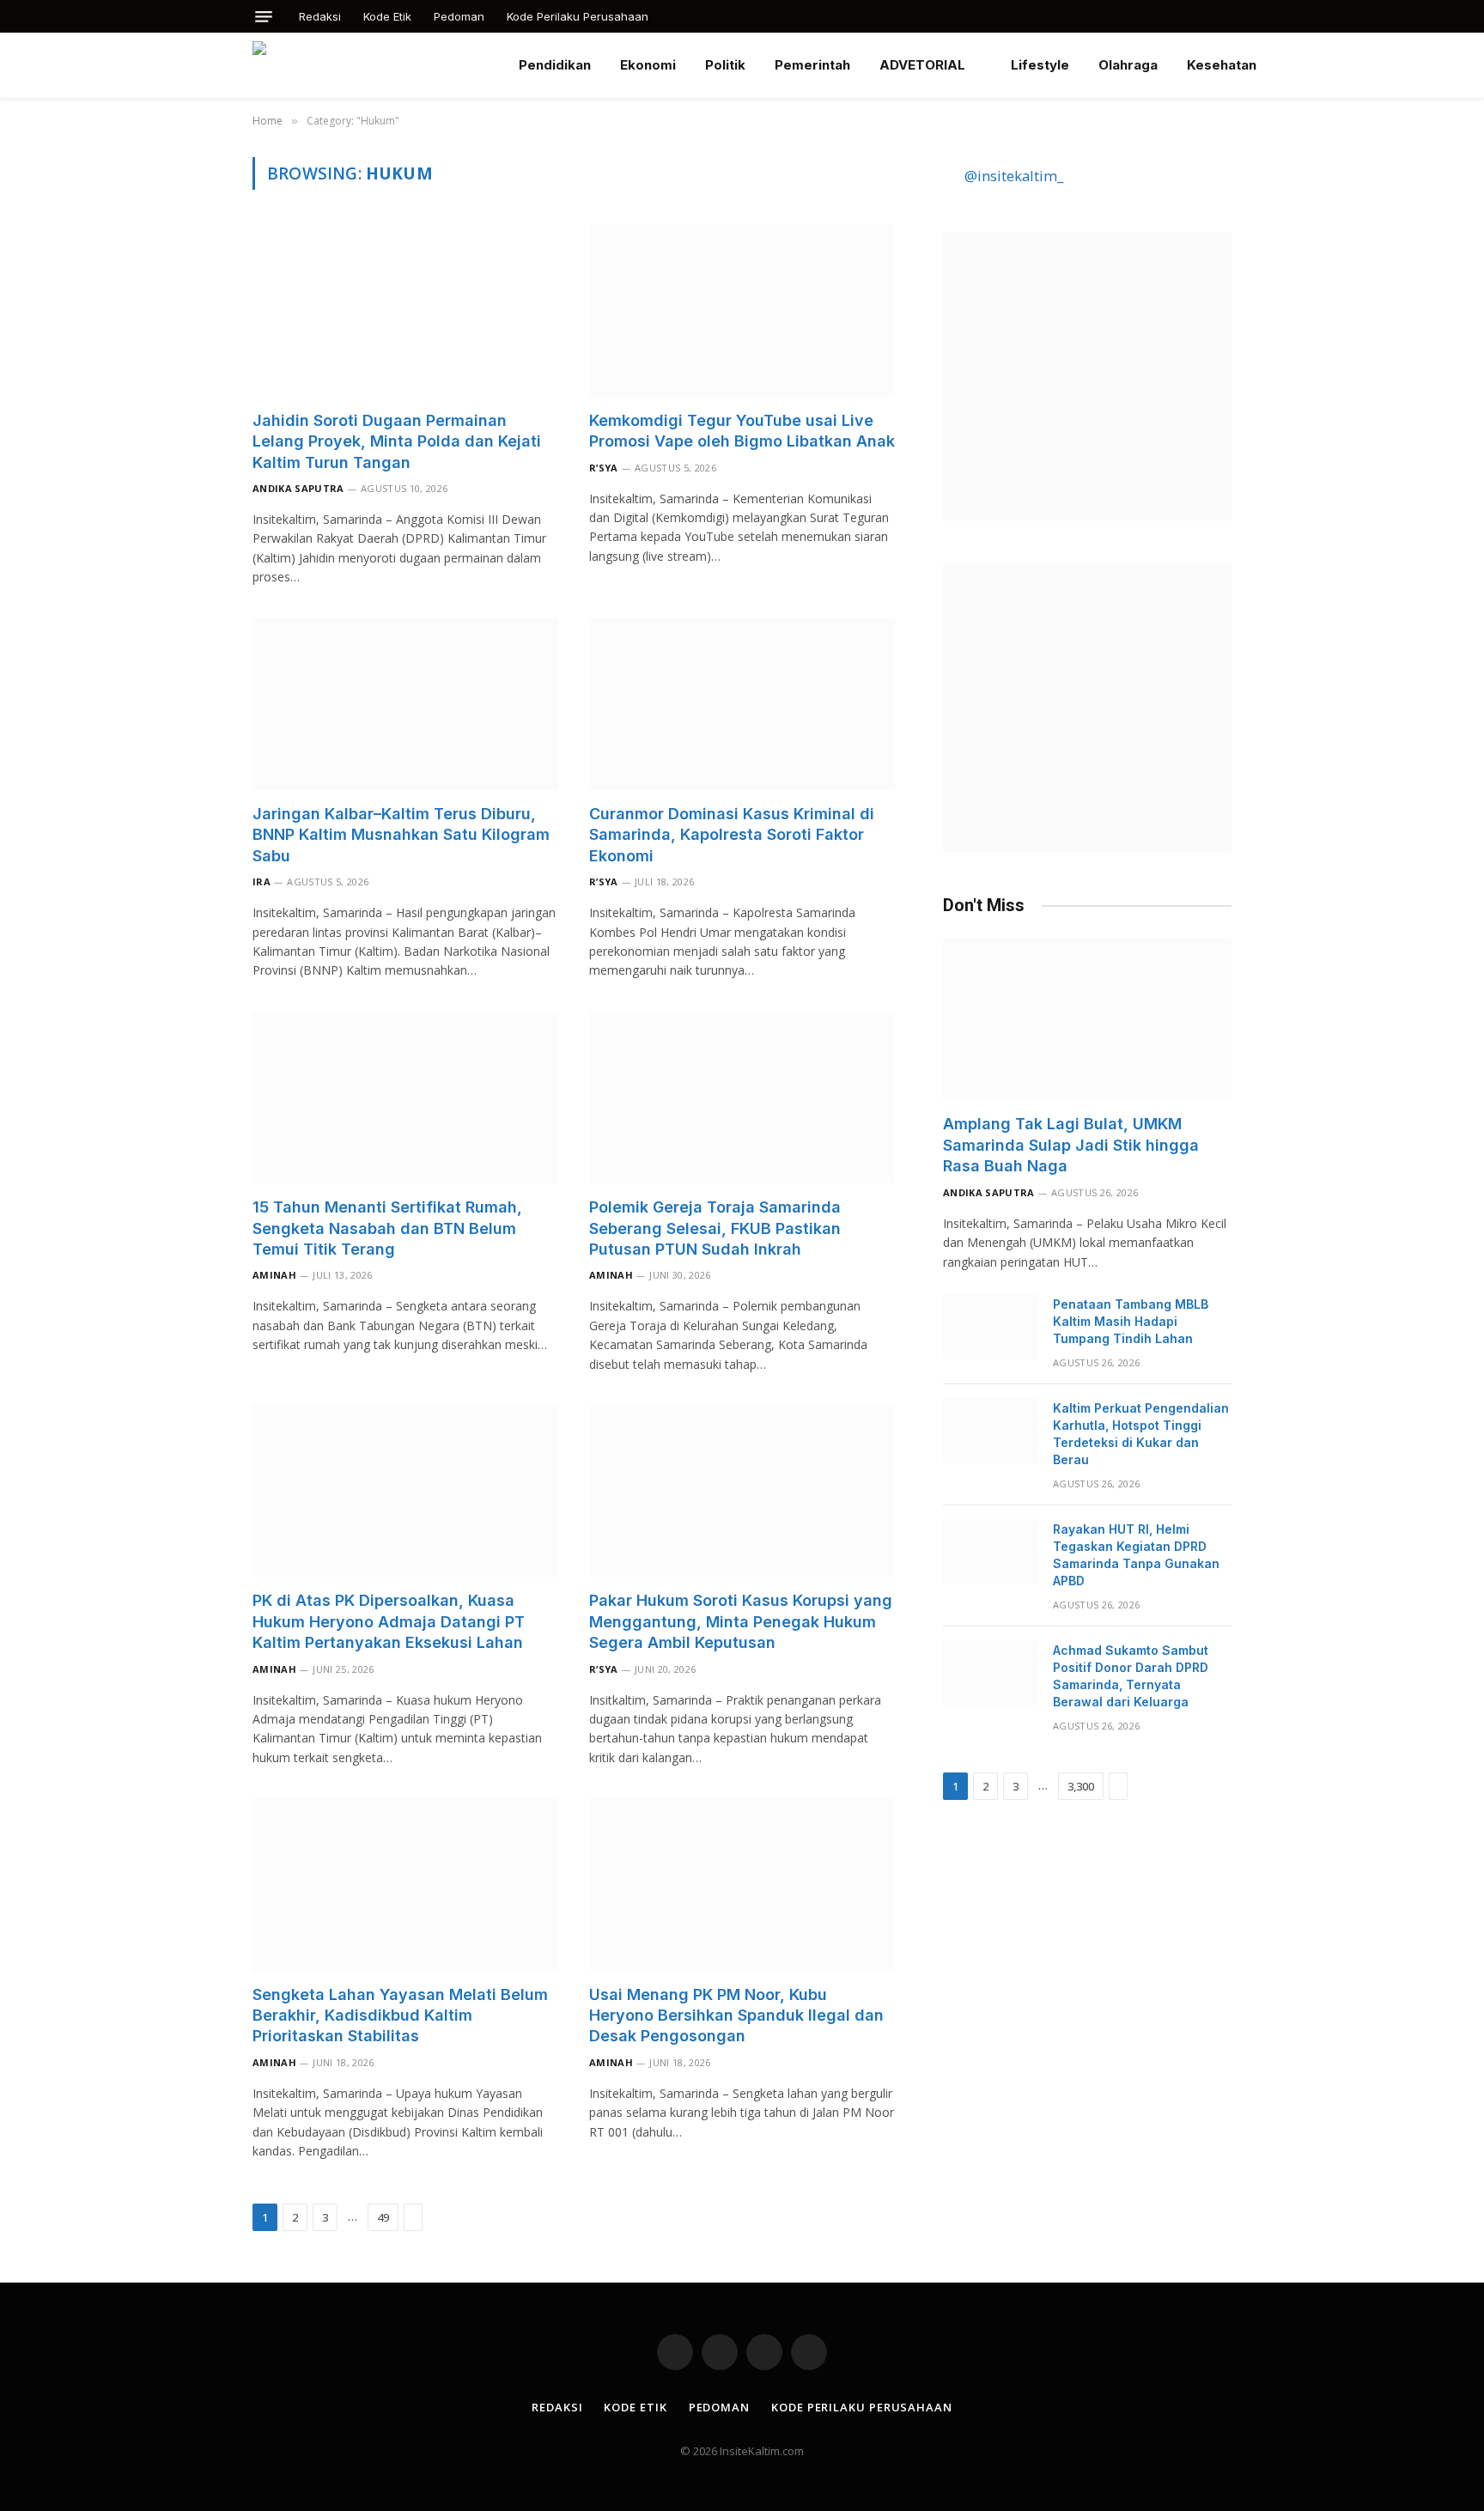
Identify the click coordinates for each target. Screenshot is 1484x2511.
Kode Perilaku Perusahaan (578, 16)
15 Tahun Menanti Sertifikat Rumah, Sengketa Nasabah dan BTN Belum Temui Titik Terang (387, 1228)
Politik (725, 65)
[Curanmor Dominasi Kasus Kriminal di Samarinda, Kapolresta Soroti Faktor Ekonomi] (742, 704)
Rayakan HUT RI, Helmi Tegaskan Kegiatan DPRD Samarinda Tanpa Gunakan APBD (1136, 1555)
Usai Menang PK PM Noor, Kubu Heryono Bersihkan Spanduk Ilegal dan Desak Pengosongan (736, 2015)
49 (383, 2217)
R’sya (604, 468)
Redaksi (320, 16)
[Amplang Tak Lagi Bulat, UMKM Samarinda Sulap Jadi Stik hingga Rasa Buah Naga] (1087, 1019)
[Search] (1230, 16)
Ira (262, 882)
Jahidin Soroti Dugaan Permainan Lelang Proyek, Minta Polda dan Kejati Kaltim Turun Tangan (397, 441)
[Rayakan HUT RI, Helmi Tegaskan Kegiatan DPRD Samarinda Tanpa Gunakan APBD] (990, 1552)
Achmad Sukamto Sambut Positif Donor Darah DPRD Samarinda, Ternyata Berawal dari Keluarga (1131, 1676)
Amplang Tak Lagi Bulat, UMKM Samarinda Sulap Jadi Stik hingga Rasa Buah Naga (1071, 1145)
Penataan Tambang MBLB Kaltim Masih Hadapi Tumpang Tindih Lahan (1131, 1321)
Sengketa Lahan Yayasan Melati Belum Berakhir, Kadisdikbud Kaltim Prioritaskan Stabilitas (400, 2015)
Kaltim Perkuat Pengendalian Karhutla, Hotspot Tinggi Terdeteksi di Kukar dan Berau (1141, 1434)
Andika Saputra (298, 488)
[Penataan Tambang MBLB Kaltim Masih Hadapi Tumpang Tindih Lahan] (990, 1327)
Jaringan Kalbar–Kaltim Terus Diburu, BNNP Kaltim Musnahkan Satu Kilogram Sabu (401, 835)
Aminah (274, 1275)
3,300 (1081, 1786)
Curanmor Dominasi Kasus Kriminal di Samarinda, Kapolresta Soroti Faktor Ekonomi (732, 835)
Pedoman (459, 16)
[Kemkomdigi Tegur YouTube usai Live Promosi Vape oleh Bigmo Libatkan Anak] (742, 310)
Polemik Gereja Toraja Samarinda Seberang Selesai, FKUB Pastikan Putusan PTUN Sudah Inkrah (715, 1228)
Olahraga (1128, 65)
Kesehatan (1222, 65)
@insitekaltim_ (1014, 176)
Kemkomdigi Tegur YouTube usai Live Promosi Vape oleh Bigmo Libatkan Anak (742, 431)
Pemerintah (812, 65)
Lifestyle (1040, 65)
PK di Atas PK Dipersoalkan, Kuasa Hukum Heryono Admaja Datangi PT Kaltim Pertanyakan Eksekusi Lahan (389, 1621)
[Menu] (264, 17)
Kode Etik (387, 16)
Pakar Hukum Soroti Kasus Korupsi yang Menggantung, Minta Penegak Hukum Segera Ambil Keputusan (741, 1621)
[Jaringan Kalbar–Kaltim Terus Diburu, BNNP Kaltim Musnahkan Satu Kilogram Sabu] (405, 704)
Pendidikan (555, 65)
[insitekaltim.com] (372, 65)
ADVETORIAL (922, 65)
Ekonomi (648, 65)
